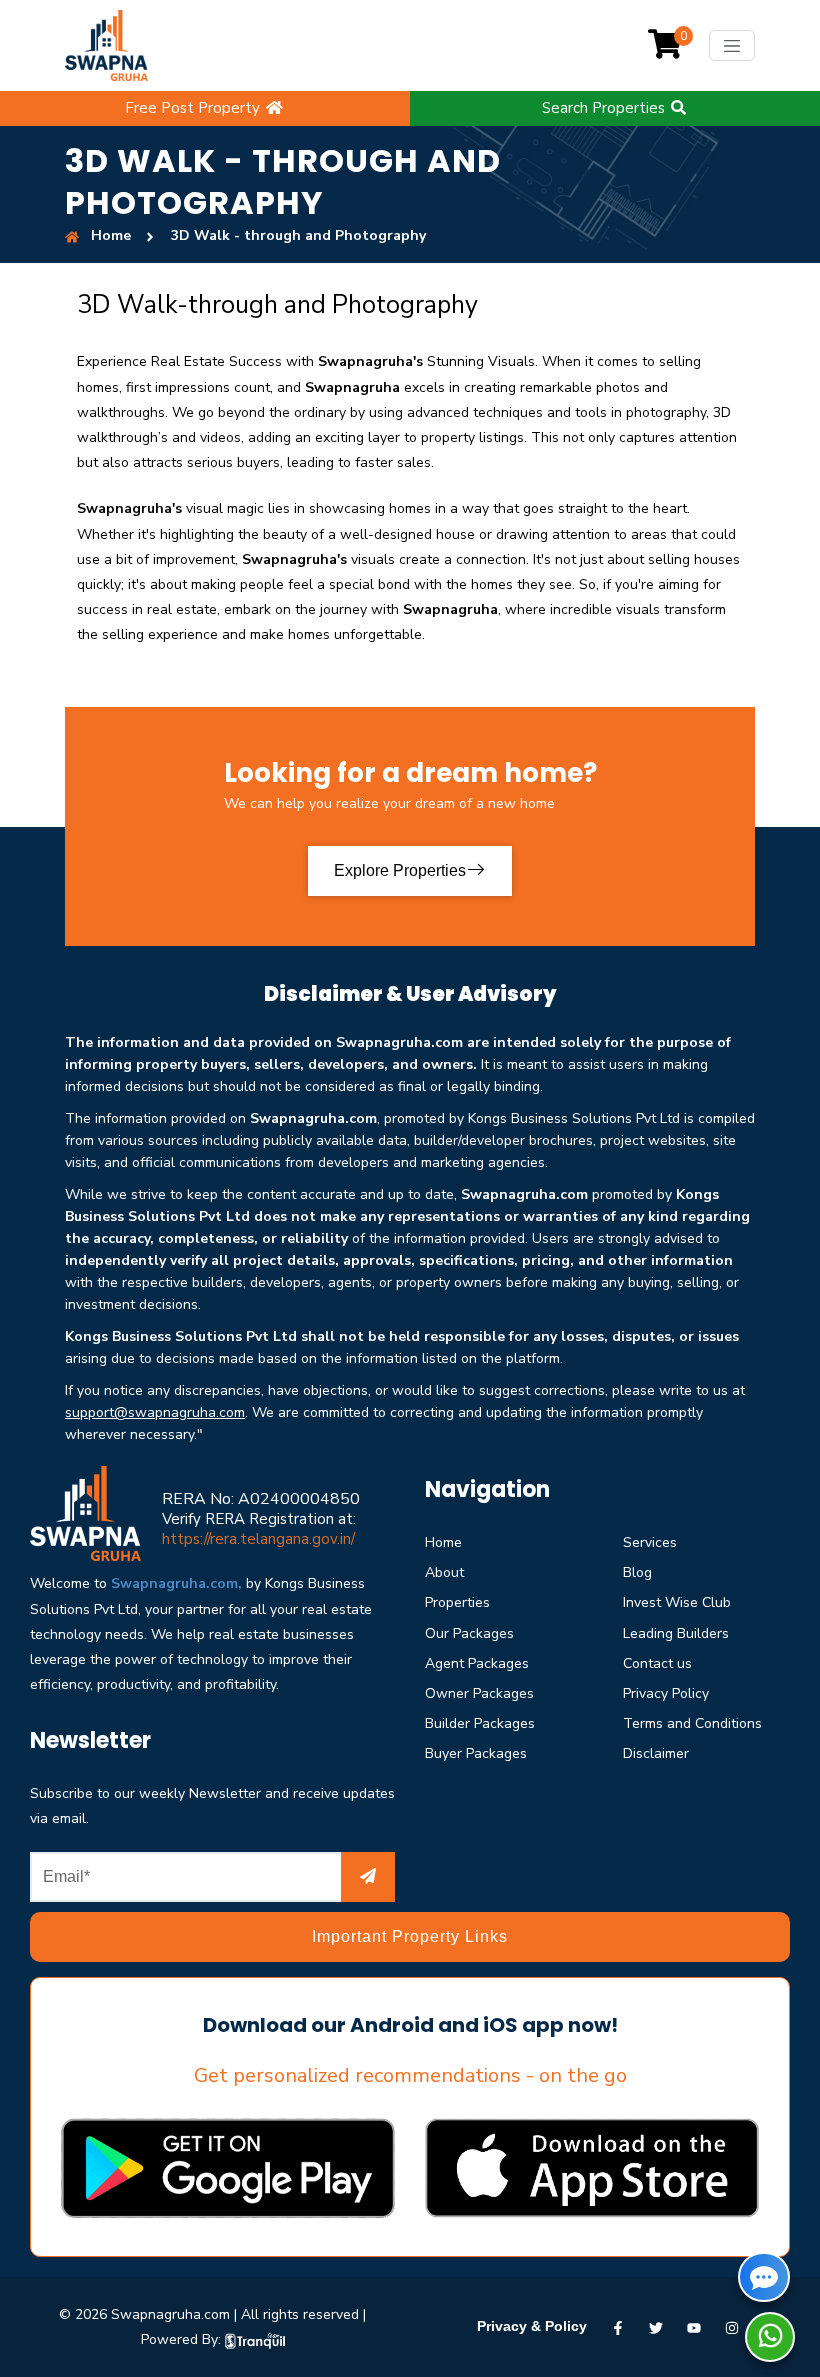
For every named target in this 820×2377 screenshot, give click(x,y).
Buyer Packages (476, 1753)
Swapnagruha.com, (176, 1583)
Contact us (657, 1663)
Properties (457, 1602)
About (444, 1572)
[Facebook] (618, 2326)
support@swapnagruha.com (155, 1412)
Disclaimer (656, 1753)
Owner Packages (479, 1693)
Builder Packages (480, 1723)
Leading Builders (676, 1633)
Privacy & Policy (532, 2326)
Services (650, 1542)
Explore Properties (400, 870)
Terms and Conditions (692, 1723)
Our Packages (469, 1633)
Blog (637, 1572)
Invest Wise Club (677, 1602)
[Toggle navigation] (732, 46)
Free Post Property (194, 108)
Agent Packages (477, 1663)
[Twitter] (656, 2326)
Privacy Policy (666, 1693)
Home (443, 1542)
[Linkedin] (694, 2326)
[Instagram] (732, 2326)
